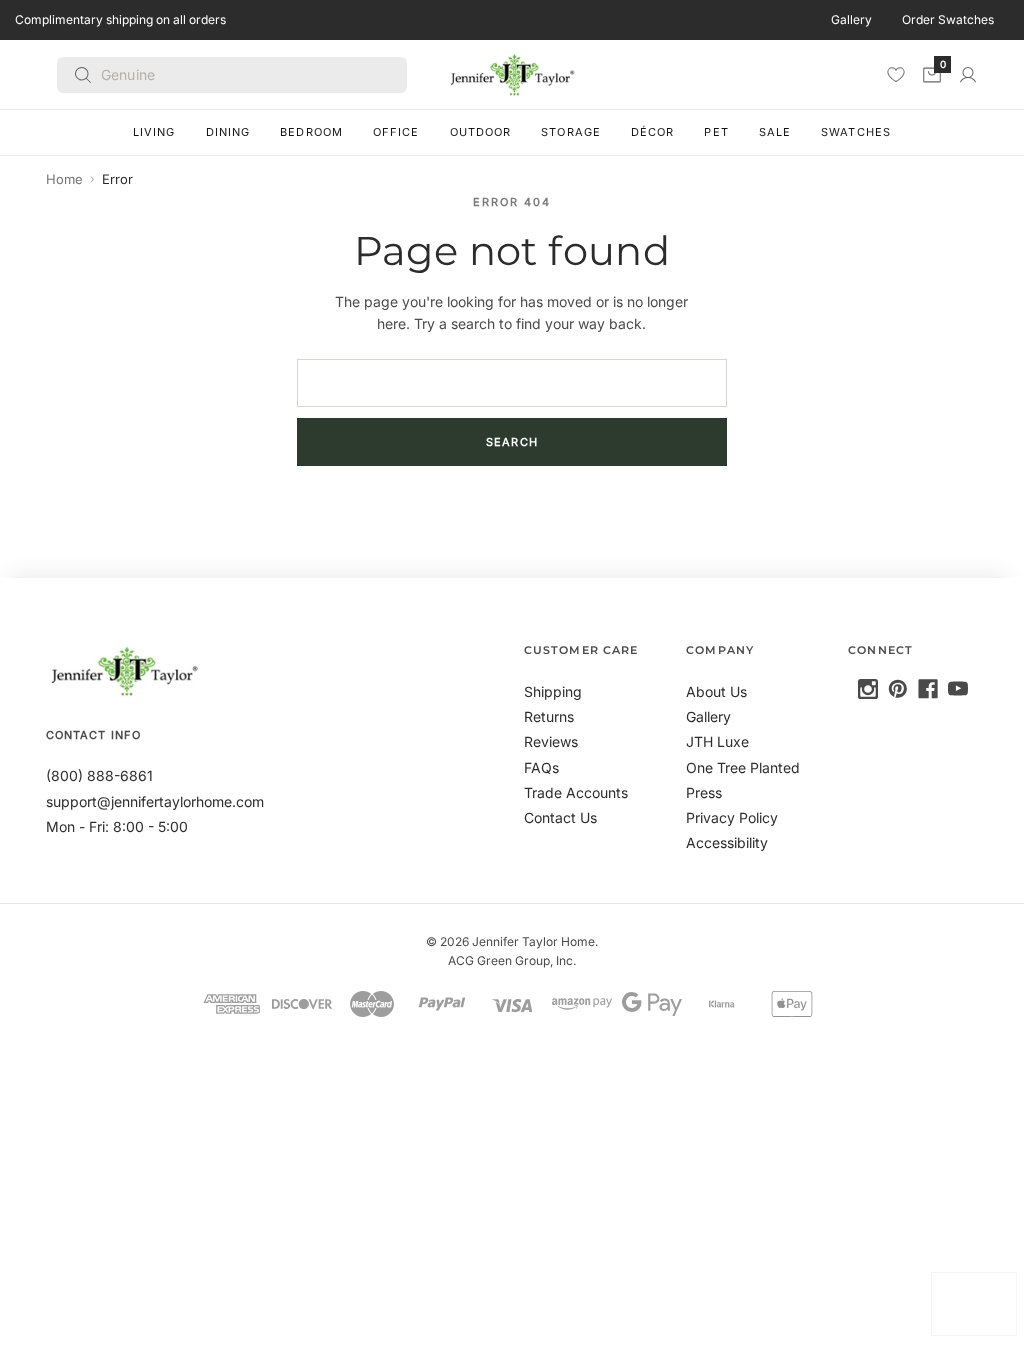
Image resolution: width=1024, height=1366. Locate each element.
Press (704, 792)
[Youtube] (958, 689)
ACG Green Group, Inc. (512, 960)
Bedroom (311, 132)
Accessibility (727, 842)
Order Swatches (948, 19)
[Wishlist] (896, 74)
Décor (653, 132)
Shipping (553, 691)
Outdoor (481, 132)
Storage (571, 132)
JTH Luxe (717, 741)
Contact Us (560, 817)
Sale (775, 132)
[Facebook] (928, 689)
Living (154, 132)
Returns (549, 716)
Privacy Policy (732, 817)
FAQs (541, 767)
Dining (228, 132)
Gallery (851, 19)
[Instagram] (868, 689)
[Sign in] (968, 75)
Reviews (551, 741)
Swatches (856, 132)
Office (396, 132)
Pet (716, 132)
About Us (716, 691)
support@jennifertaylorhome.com (155, 801)
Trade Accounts (576, 792)
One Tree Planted (743, 767)
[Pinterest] (898, 689)
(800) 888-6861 (99, 775)
